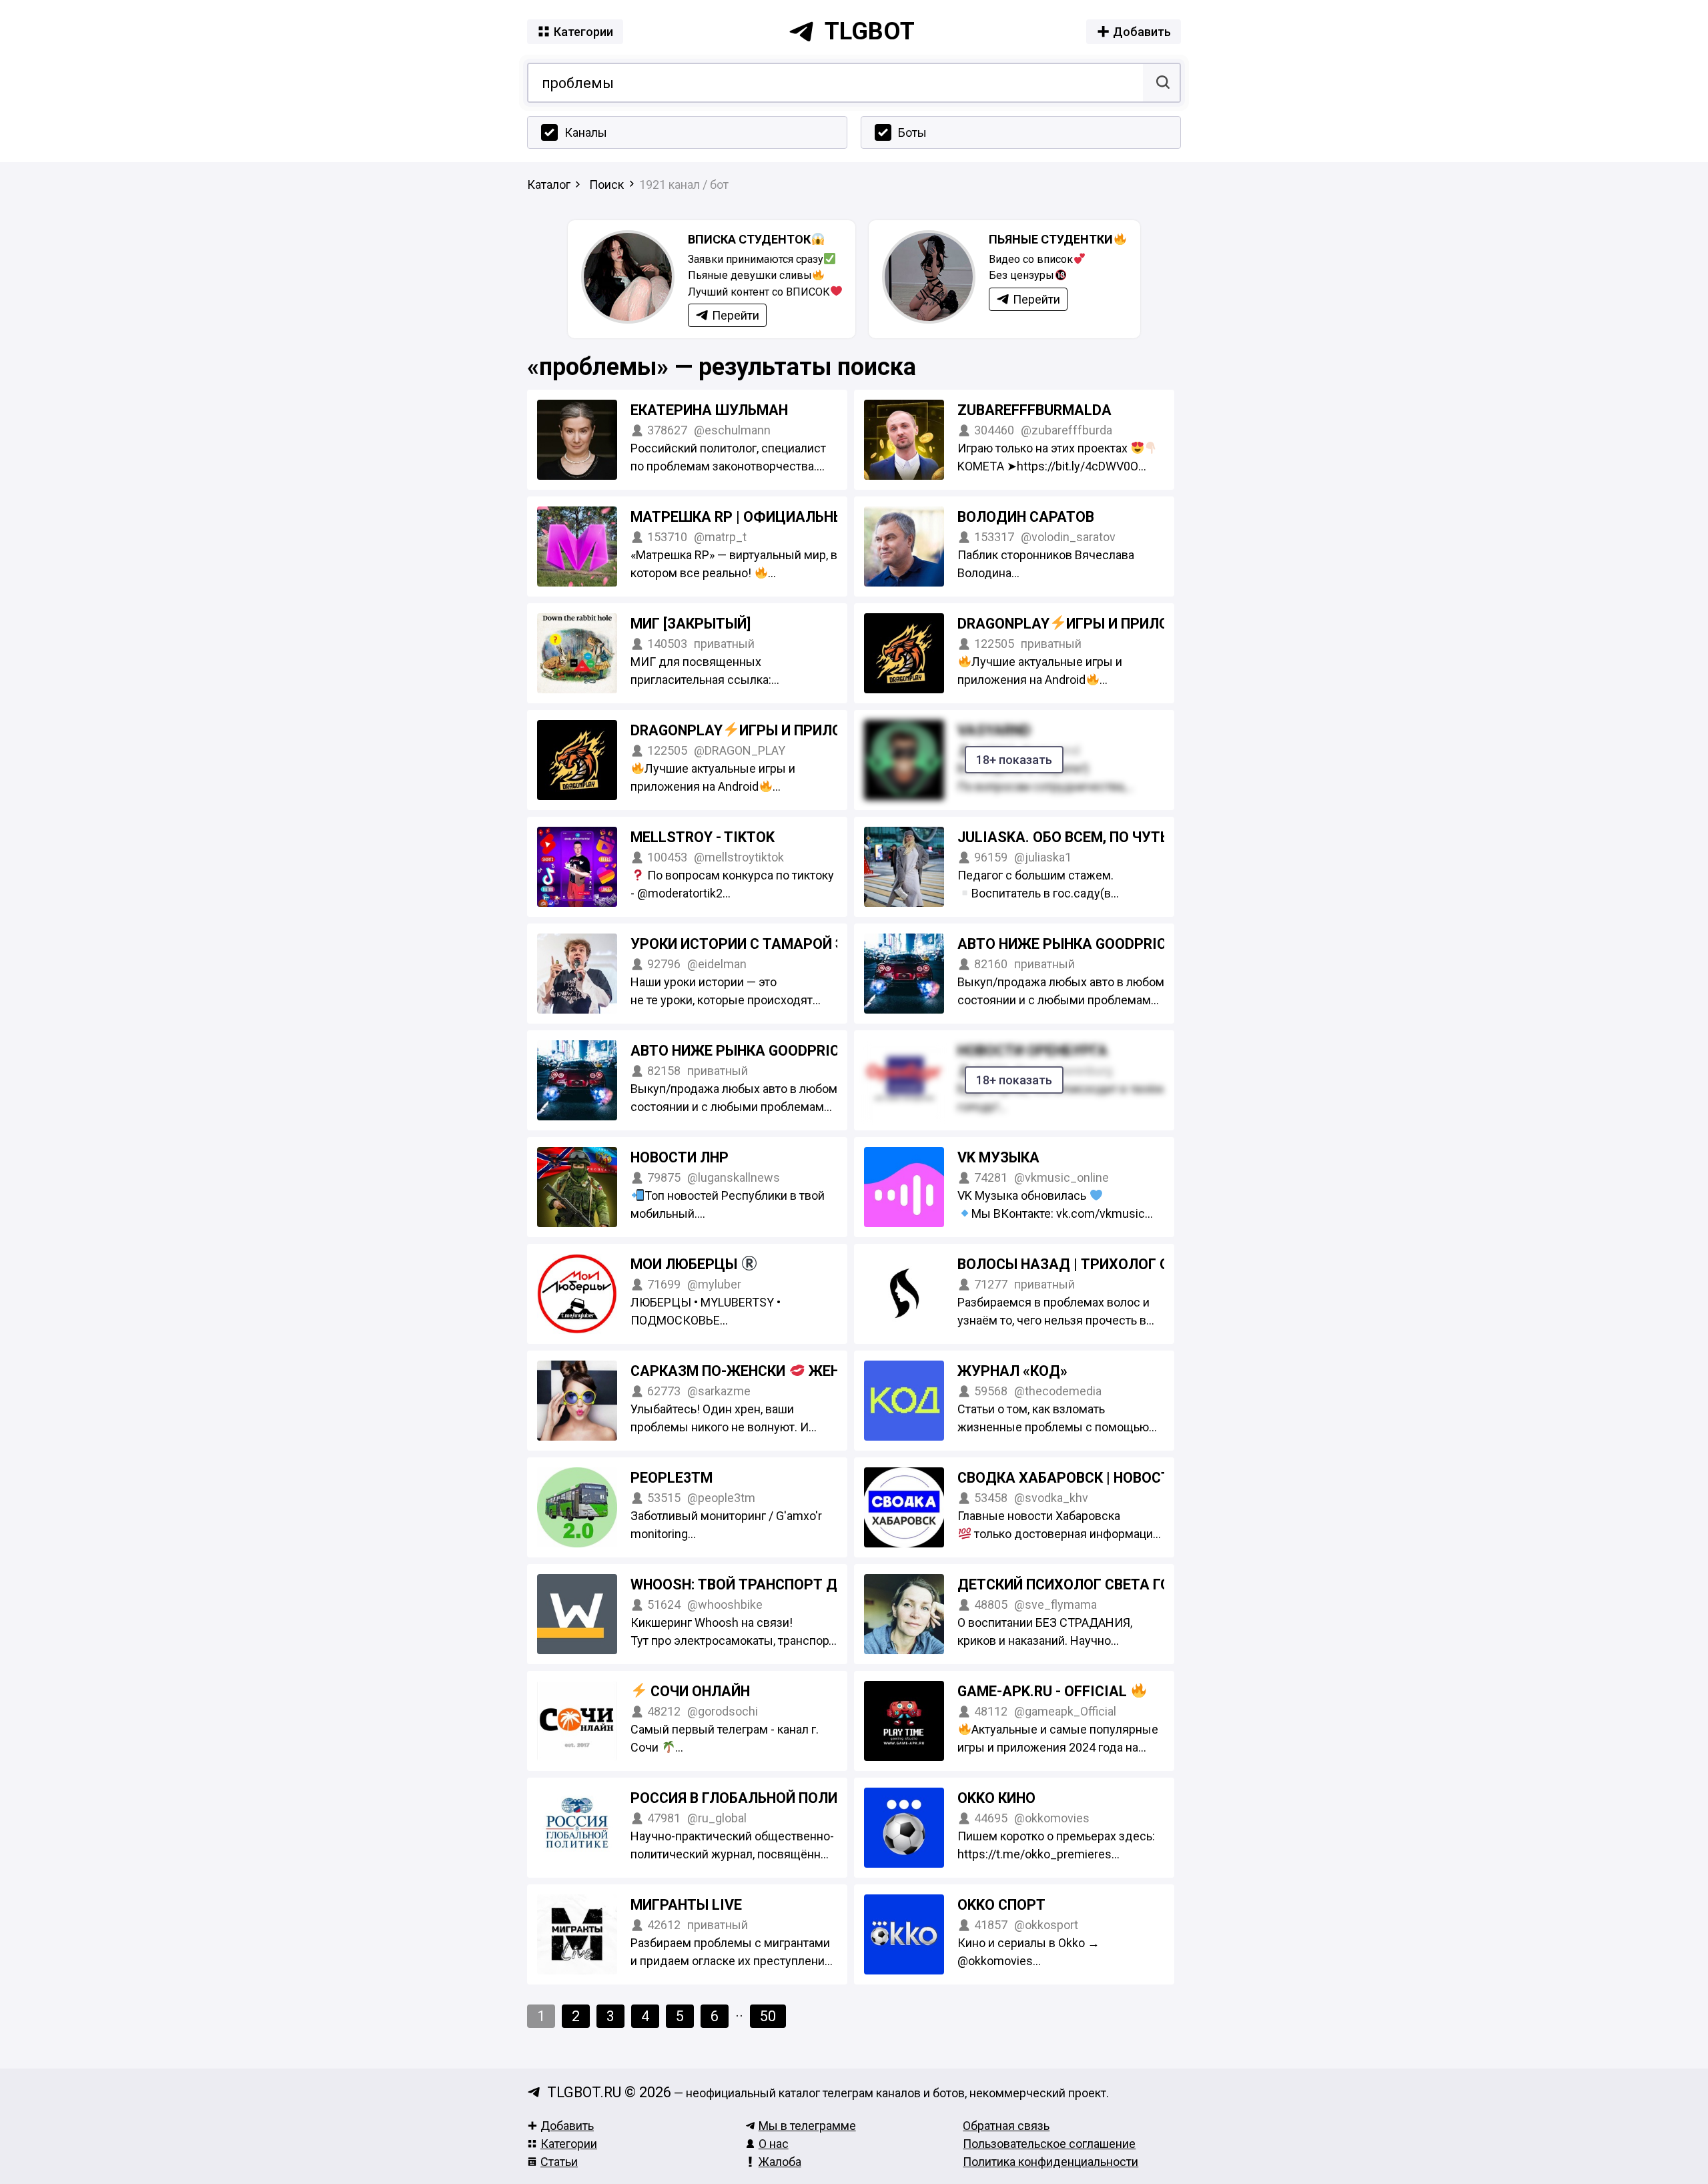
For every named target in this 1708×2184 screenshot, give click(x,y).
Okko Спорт (1001, 1905)
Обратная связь (1006, 2126)
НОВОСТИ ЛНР (680, 1157)
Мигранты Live (686, 1905)
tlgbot (870, 31)
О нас (774, 2144)
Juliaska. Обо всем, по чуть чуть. (1085, 837)
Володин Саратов (1026, 517)
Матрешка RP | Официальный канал (768, 517)
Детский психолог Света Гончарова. (1099, 1584)
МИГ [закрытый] (691, 624)
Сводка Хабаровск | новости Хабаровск (1112, 1478)
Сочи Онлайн (699, 1691)
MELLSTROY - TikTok (703, 837)
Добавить (567, 2126)
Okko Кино (996, 1798)
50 (768, 2016)
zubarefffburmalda (1034, 410)
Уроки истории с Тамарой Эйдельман (777, 944)
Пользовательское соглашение (1049, 2144)
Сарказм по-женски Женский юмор (778, 1371)
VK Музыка (998, 1157)
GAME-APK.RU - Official (1044, 1691)
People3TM (672, 1478)
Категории (569, 2144)
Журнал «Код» (1012, 1371)
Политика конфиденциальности (1050, 2162)
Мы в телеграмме (807, 2126)
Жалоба (780, 2162)
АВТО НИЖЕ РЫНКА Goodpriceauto (1085, 944)
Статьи (559, 2162)
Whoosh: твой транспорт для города (774, 1584)
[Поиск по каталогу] (1161, 83)
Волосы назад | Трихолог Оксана (1087, 1264)
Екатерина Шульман (709, 410)
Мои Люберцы (686, 1264)
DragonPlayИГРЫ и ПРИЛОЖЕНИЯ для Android (1137, 624)
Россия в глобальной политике (752, 1798)
